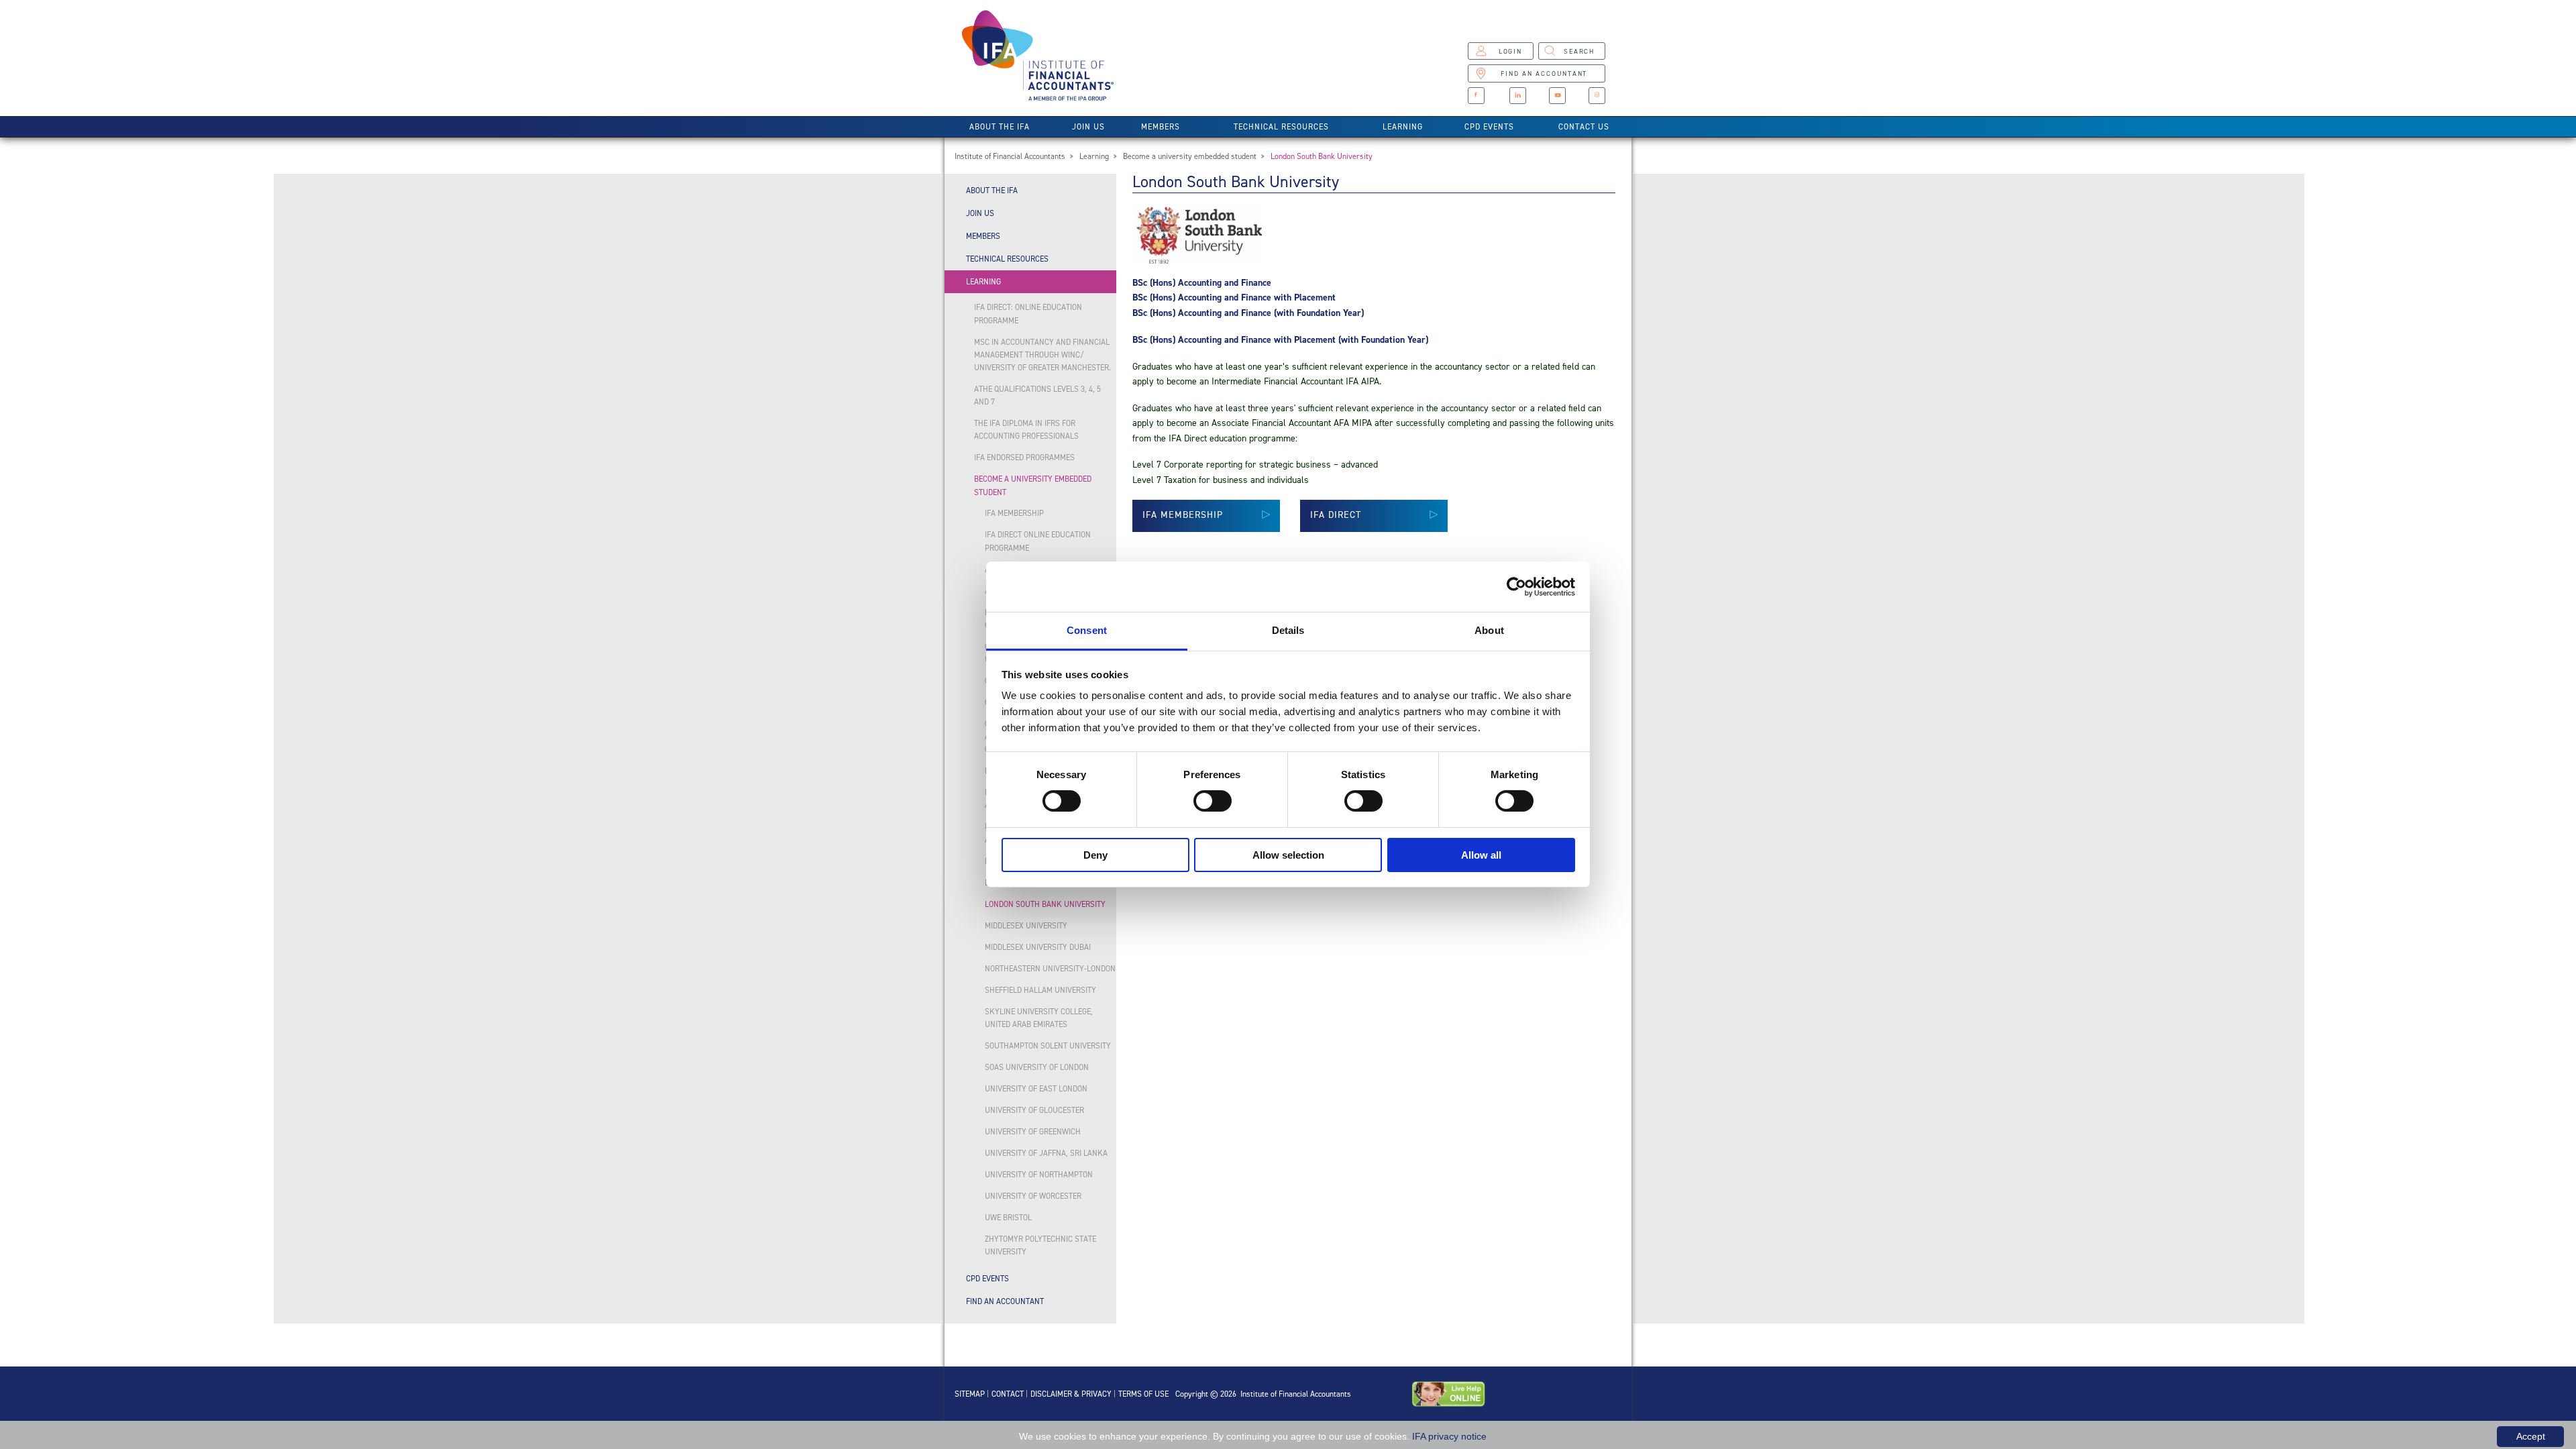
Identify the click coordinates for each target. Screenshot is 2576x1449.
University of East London (1036, 1089)
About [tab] (1489, 630)
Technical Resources (1281, 127)
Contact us (1584, 127)
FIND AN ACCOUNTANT (1544, 73)
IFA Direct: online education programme (1028, 314)
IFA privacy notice (1449, 1436)
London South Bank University (1322, 156)
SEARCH (1579, 51)
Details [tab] (1288, 630)
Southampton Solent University (1048, 1046)
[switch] (1213, 801)
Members (1161, 127)
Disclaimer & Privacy (1071, 1394)
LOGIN (1510, 51)
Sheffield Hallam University (1040, 990)
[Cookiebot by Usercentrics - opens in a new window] (1516, 586)
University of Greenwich (1033, 1132)
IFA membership (1014, 513)
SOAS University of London (1037, 1067)
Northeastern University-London (1050, 969)
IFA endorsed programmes (1024, 458)
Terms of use (1143, 1394)
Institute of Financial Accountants (1010, 156)
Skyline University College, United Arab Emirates (1039, 1018)
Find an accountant (1005, 1301)
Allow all (1481, 855)
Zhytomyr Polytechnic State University (1040, 1245)
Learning (1403, 127)
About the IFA (1000, 127)
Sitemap (970, 1394)
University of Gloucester (1034, 1110)
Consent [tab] (1087, 630)
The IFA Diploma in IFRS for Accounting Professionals (1026, 430)
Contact (1008, 1394)
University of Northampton (1039, 1175)
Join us (1088, 127)
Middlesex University (1026, 926)
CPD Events (1489, 127)
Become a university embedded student (1190, 156)
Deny (1095, 855)
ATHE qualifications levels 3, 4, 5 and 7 (1037, 395)
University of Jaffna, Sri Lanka (1046, 1153)
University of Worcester (1033, 1196)
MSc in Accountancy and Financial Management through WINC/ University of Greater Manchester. (1042, 355)
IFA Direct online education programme (1038, 541)
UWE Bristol (1008, 1218)
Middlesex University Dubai (1038, 947)
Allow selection (1288, 855)
